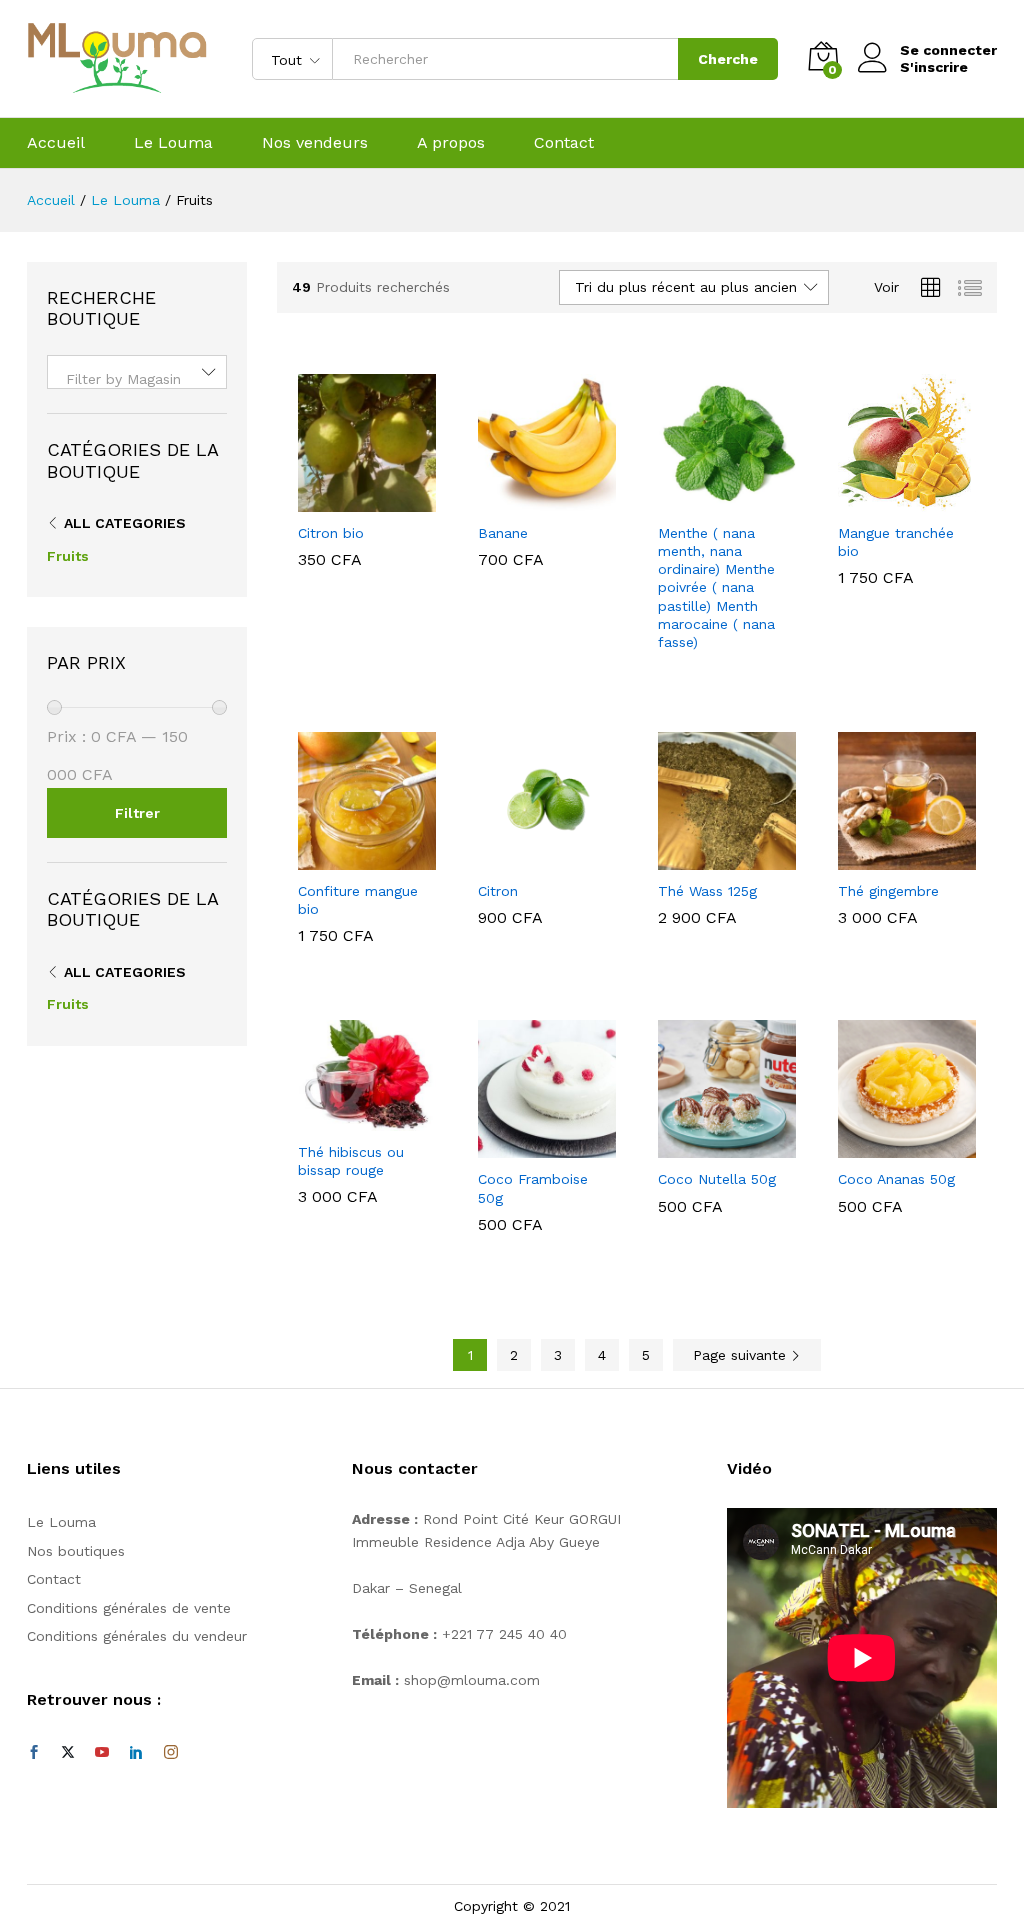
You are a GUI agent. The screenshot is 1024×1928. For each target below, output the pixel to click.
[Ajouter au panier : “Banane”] (524, 500)
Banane (503, 533)
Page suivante (742, 1355)
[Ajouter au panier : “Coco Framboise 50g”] (524, 1146)
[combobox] (137, 372)
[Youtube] (102, 1753)
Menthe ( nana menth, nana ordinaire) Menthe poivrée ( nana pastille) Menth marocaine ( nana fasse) (716, 587)
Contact (564, 143)
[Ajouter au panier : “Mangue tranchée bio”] (884, 500)
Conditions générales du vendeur (137, 1636)
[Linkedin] (136, 1753)
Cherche (728, 59)
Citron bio (331, 533)
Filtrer (137, 813)
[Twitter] (68, 1753)
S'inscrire (934, 67)
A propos (451, 143)
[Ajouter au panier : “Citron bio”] (344, 500)
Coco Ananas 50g (896, 1179)
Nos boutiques (76, 1551)
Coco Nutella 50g (717, 1179)
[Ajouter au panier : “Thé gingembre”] (884, 858)
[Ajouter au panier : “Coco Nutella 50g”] (704, 1146)
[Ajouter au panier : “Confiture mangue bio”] (344, 858)
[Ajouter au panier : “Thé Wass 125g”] (704, 858)
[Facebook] (34, 1753)
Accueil (56, 143)
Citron (498, 891)
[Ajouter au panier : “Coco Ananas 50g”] (884, 1146)
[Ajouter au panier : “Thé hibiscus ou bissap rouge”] (344, 1119)
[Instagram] (171, 1753)
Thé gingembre (888, 891)
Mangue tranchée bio (896, 542)
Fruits (68, 556)
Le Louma (173, 143)
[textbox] (137, 379)
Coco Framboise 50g (533, 1188)
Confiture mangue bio (358, 900)
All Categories (125, 523)
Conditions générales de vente (129, 1608)
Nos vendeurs (315, 143)
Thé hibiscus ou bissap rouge (351, 1161)
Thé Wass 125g (707, 891)
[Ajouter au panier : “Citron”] (524, 858)
